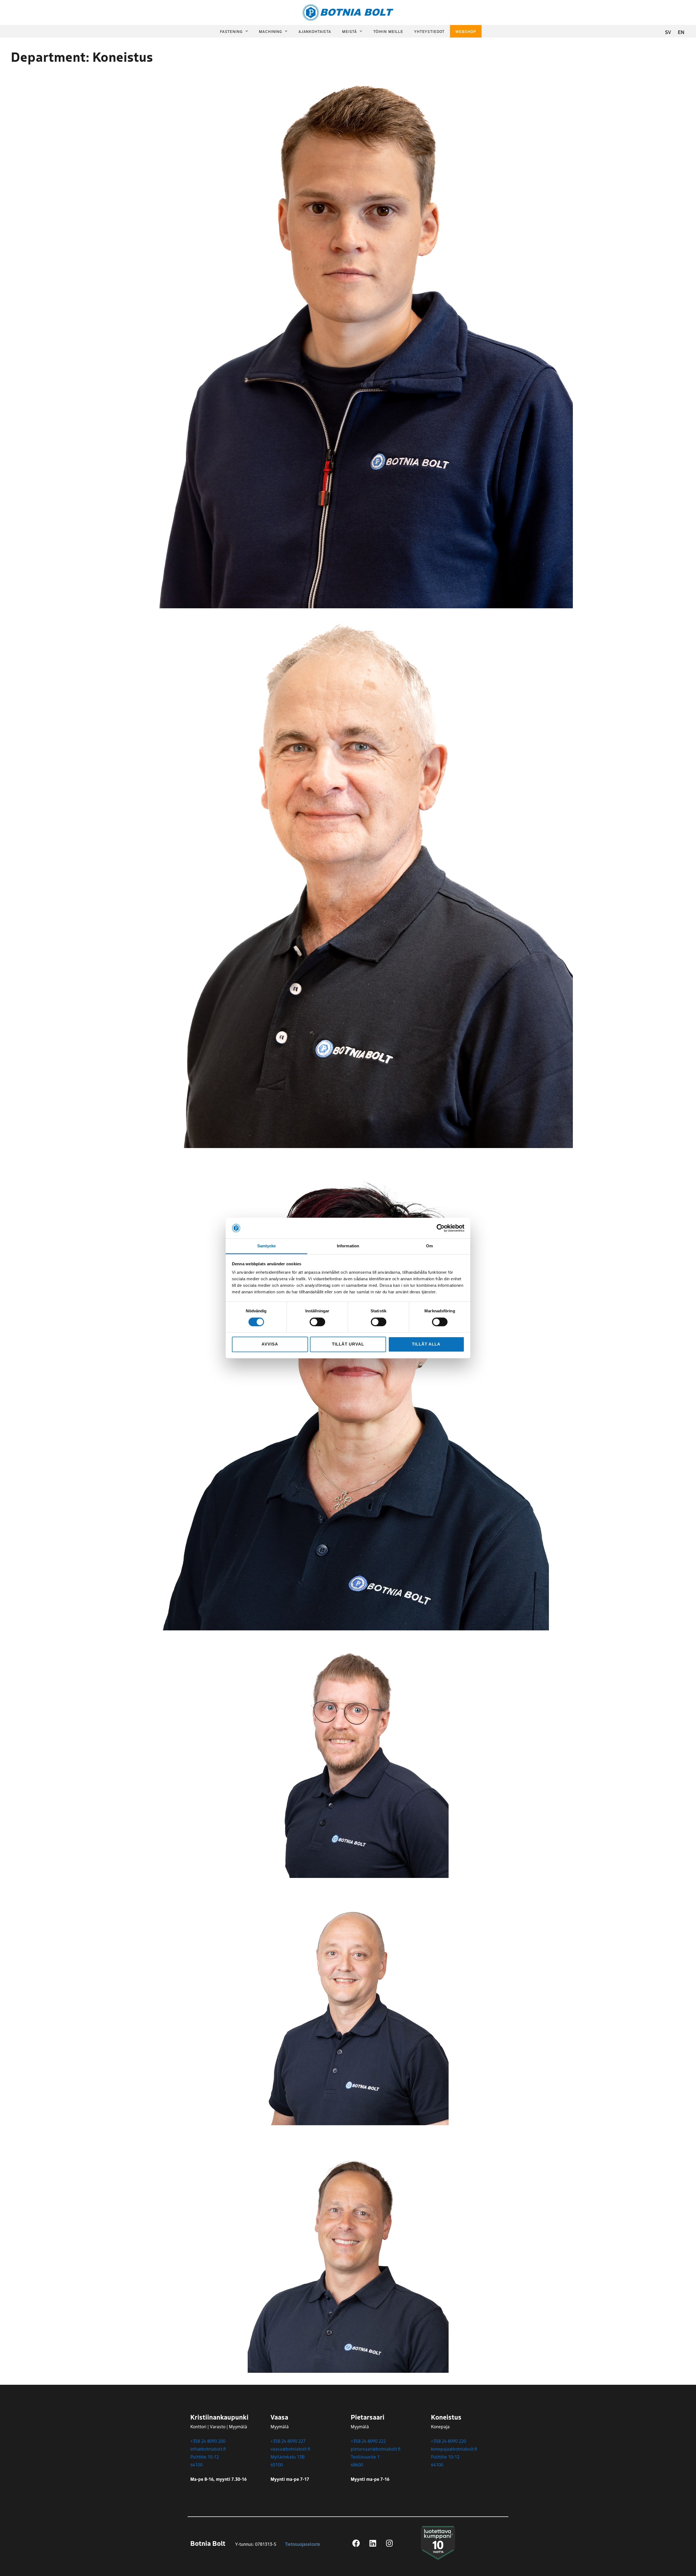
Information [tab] (348, 1246)
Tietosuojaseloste (303, 2544)
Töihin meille (388, 31)
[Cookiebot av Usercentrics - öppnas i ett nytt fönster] (441, 1228)
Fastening (231, 31)
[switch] (317, 1322)
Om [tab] (429, 1246)
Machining (271, 31)
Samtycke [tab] (267, 1246)
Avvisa (270, 1344)
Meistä (349, 31)
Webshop (466, 31)
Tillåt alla (426, 1344)
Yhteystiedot (429, 31)
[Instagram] (389, 2543)
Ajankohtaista (315, 31)
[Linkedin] (373, 2543)
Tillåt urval (348, 1344)
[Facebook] (356, 2543)
